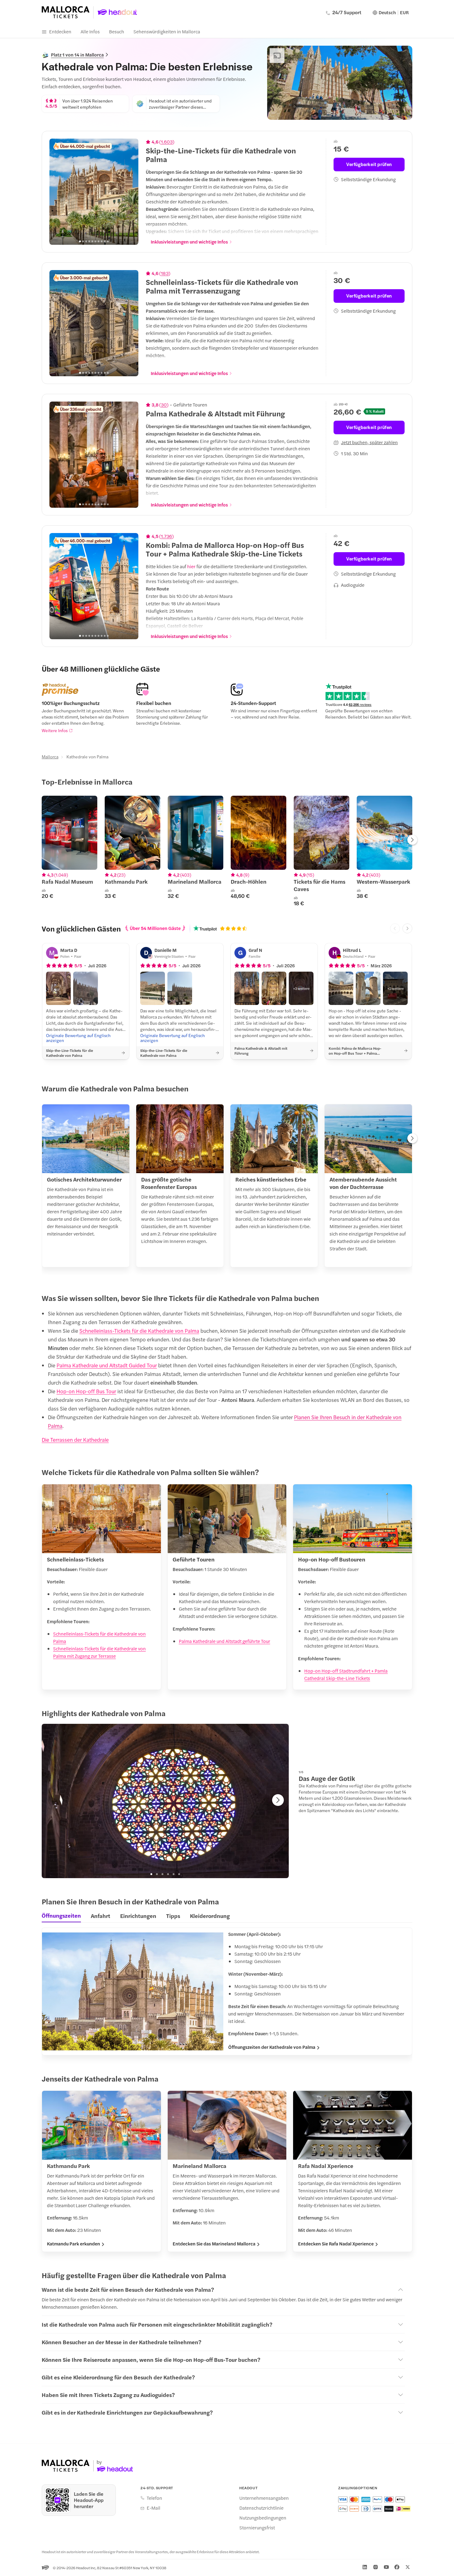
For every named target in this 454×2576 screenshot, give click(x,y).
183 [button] (165, 273)
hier (191, 566)
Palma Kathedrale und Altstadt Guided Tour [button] (107, 1365)
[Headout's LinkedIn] (365, 2567)
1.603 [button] (167, 142)
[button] (58, 988)
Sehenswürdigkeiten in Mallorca (167, 31)
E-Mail (153, 2508)
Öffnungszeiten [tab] (61, 1915)
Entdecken (60, 31)
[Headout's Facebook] (397, 2567)
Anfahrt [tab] (101, 1916)
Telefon (154, 2498)
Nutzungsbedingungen (263, 2518)
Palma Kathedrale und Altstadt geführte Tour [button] (225, 1641)
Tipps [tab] (173, 1916)
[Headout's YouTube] (386, 2567)
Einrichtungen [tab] (138, 1916)
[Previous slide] (57, 192)
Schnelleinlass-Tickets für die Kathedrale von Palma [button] (139, 1331)
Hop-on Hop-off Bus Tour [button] (86, 1391)
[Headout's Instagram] (376, 2567)
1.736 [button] (166, 536)
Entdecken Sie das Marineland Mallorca (214, 2244)
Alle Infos (90, 31)
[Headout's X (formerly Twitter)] (408, 2567)
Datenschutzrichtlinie (261, 2508)
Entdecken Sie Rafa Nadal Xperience (336, 2244)
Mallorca (50, 757)
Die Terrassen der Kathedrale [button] (75, 1440)
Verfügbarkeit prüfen (369, 164)
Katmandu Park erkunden (74, 2244)
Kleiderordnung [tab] (210, 1916)
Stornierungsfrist (257, 2528)
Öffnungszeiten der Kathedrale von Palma (272, 2047)
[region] (94, 192)
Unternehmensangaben (264, 2498)
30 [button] (164, 405)
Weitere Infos (55, 730)
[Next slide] (130, 192)
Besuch (117, 31)
